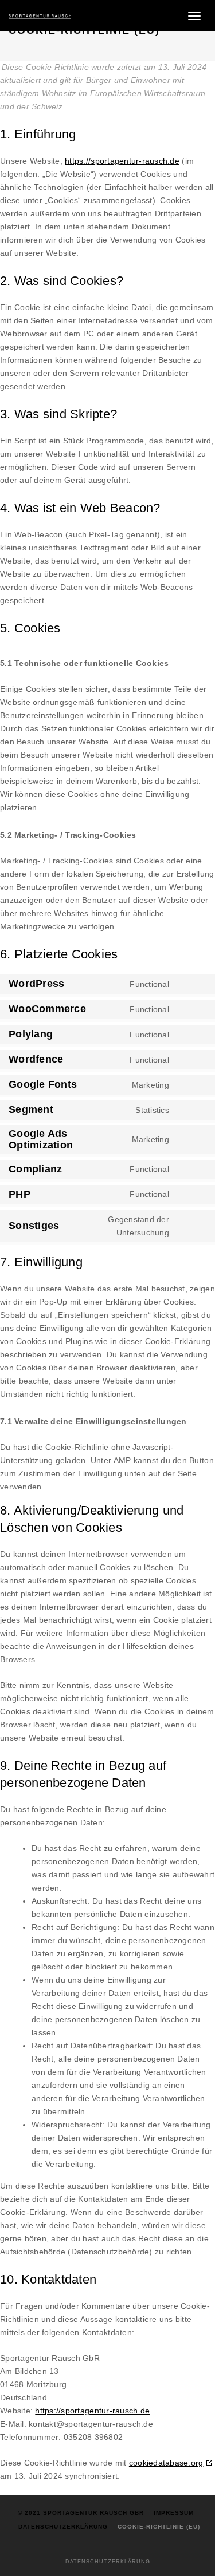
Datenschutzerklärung (63, 2527)
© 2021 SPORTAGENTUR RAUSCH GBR (81, 2513)
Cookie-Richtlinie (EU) (159, 2527)
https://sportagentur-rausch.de (122, 161)
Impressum (174, 2513)
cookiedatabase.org (166, 2463)
